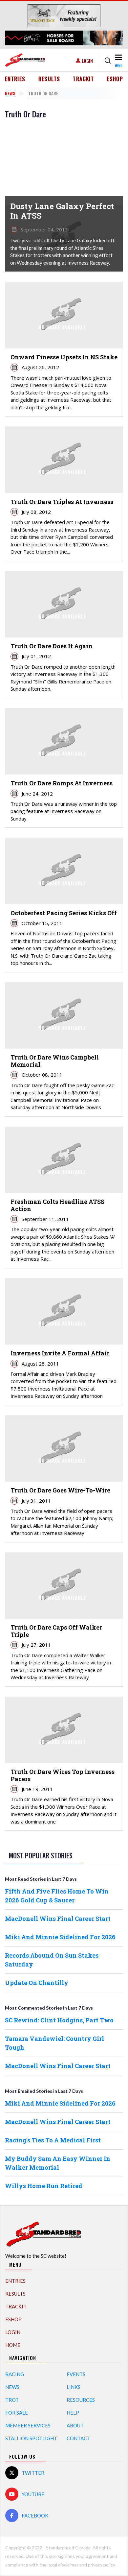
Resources (81, 2400)
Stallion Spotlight (31, 2438)
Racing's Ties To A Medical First (53, 2140)
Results (49, 79)
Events (76, 2374)
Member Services (28, 2425)
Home (13, 2345)
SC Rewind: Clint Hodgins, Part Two (59, 2020)
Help (73, 2413)
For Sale (17, 2413)
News (10, 93)
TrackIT (83, 79)
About (75, 2425)
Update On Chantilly (37, 1983)
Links (74, 2387)
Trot (12, 2400)
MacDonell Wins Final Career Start (58, 1919)
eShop (115, 79)
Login (87, 61)
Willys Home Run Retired (44, 2186)
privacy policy (101, 2565)
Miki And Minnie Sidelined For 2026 (60, 1937)
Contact (78, 2438)
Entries (15, 79)
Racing (15, 2374)
